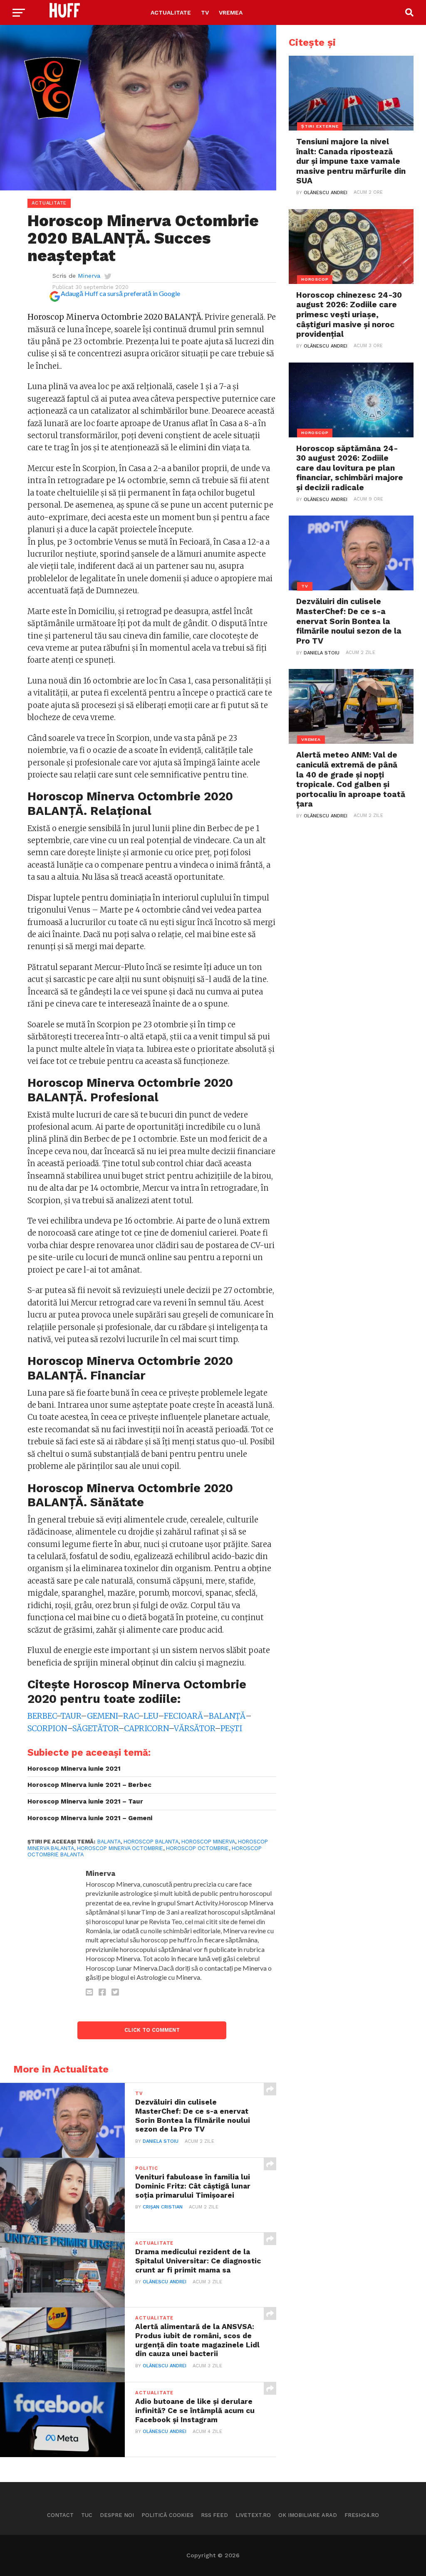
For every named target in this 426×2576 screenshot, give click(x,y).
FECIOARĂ (183, 1716)
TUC (87, 2515)
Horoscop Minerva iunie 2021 (74, 1769)
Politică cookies (167, 2515)
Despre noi (117, 2515)
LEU (151, 1716)
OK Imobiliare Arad (308, 2515)
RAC (130, 1716)
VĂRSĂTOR (194, 1728)
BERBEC (42, 1716)
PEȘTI (231, 1728)
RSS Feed (214, 2515)
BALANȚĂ (227, 1716)
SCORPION (47, 1728)
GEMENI (102, 1716)
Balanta (109, 1842)
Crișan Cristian (163, 2207)
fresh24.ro (362, 2515)
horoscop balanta (151, 1842)
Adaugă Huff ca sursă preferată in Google (120, 293)
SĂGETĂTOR (95, 1728)
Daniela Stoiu (161, 2141)
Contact (60, 2515)
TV (205, 12)
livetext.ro (253, 2515)
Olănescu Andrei (165, 2282)
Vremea (231, 12)
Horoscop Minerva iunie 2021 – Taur (85, 1801)
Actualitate (171, 12)
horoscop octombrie (197, 1848)
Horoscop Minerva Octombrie (120, 1848)
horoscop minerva (208, 1842)
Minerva (89, 276)
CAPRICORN (146, 1728)
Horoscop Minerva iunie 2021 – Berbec (89, 1785)
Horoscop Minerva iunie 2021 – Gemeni (90, 1818)
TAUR (71, 1716)
